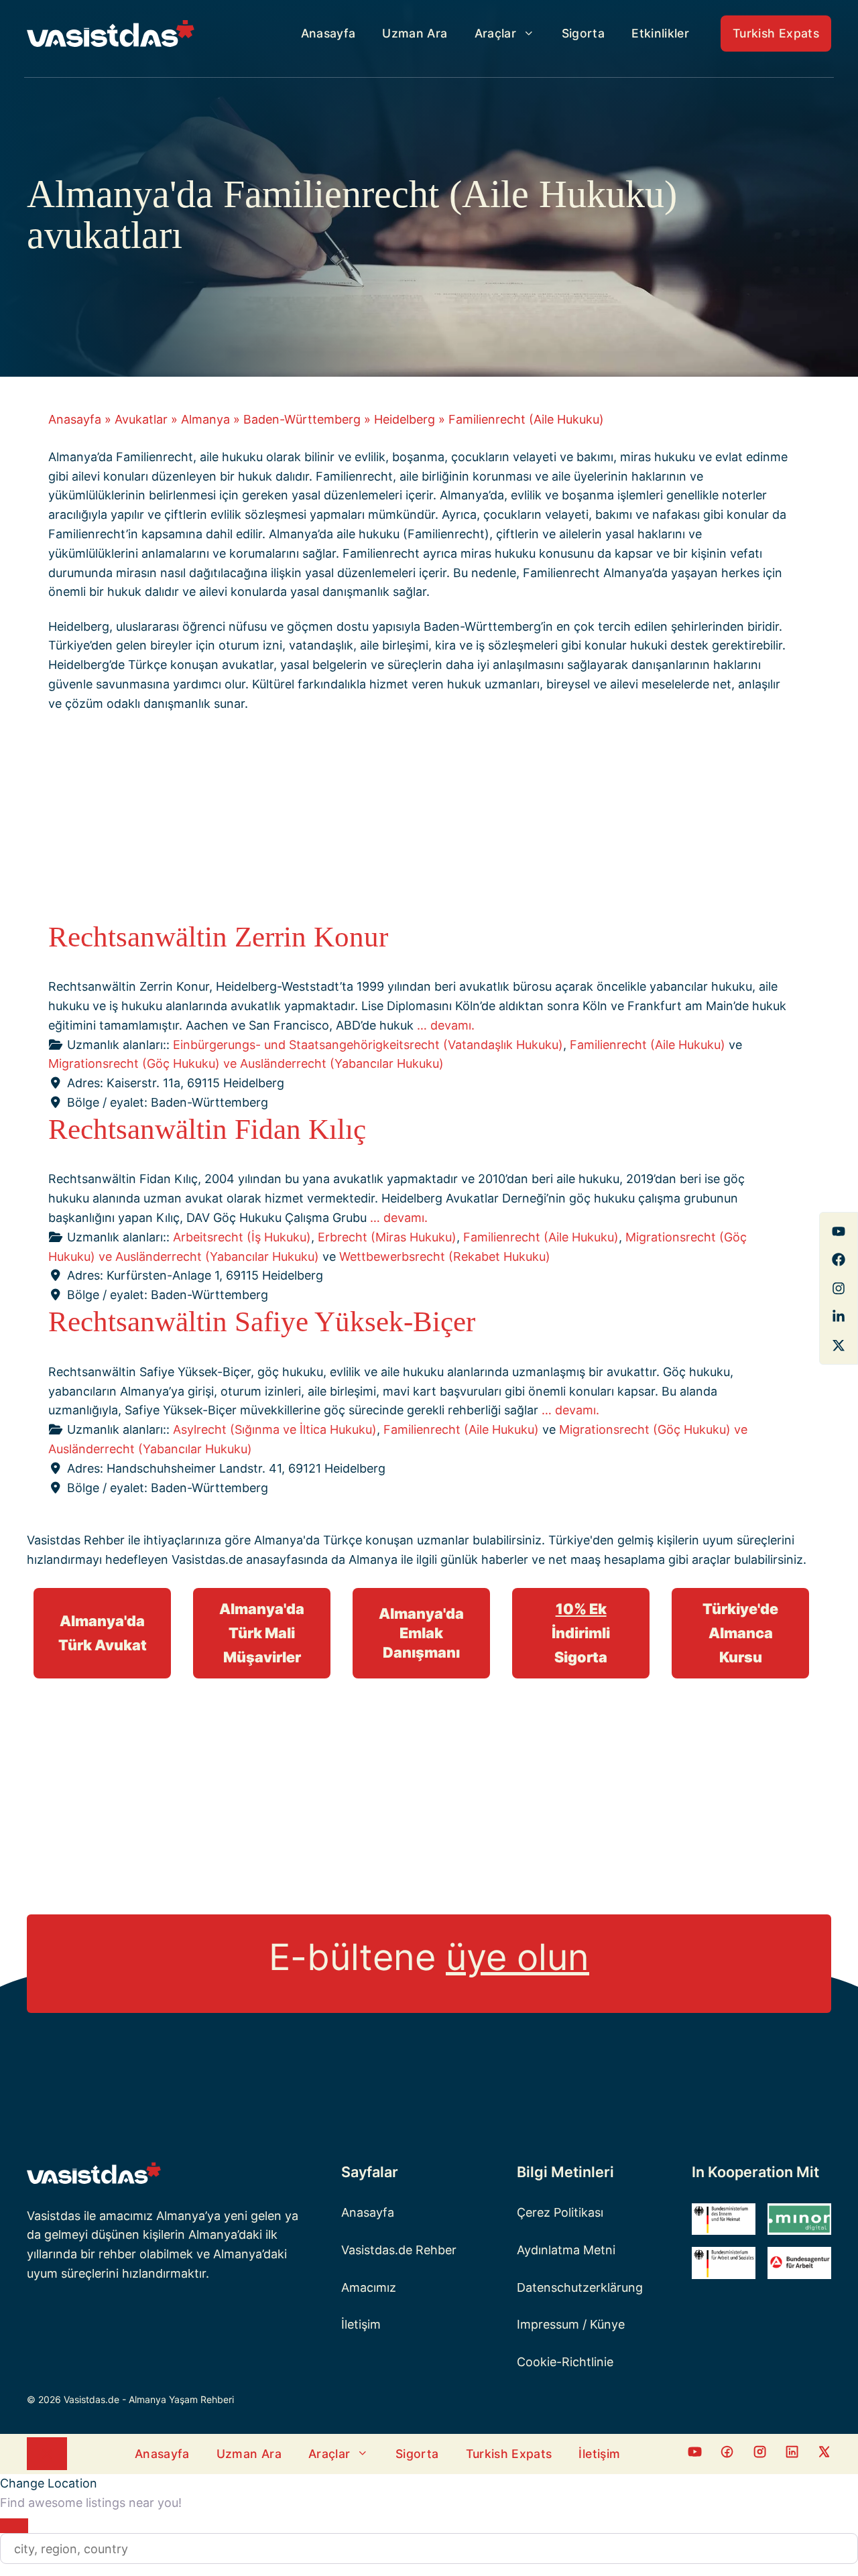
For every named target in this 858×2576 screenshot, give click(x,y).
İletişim (361, 2324)
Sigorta (583, 33)
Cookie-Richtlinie (565, 2362)
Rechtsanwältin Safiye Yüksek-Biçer (262, 1322)
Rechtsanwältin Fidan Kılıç (207, 1129)
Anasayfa (328, 33)
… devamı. (446, 1025)
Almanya (205, 419)
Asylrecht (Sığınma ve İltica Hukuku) (275, 1429)
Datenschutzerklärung (580, 2287)
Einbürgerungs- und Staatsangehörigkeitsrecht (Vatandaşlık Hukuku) (368, 1045)
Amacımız (369, 2287)
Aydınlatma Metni (566, 2250)
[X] (839, 1345)
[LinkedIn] (839, 1316)
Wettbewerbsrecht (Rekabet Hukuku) (445, 1256)
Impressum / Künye (571, 2324)
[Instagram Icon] (760, 2454)
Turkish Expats (776, 33)
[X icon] (824, 2454)
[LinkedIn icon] (792, 2454)
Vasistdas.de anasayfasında (250, 1559)
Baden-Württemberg (302, 419)
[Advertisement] (418, 820)
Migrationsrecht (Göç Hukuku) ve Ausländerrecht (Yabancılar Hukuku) (246, 1063)
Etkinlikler (660, 33)
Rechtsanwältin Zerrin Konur (218, 937)
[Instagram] (839, 1288)
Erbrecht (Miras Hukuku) (387, 1237)
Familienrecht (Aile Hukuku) (648, 1045)
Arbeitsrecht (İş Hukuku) (242, 1237)
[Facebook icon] (695, 2454)
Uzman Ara (415, 33)
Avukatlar (141, 419)
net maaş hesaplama (607, 1559)
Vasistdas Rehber (76, 1540)
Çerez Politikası (560, 2212)
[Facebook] (839, 1231)
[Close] (14, 2526)
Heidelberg (405, 419)
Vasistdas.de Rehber (399, 2250)
